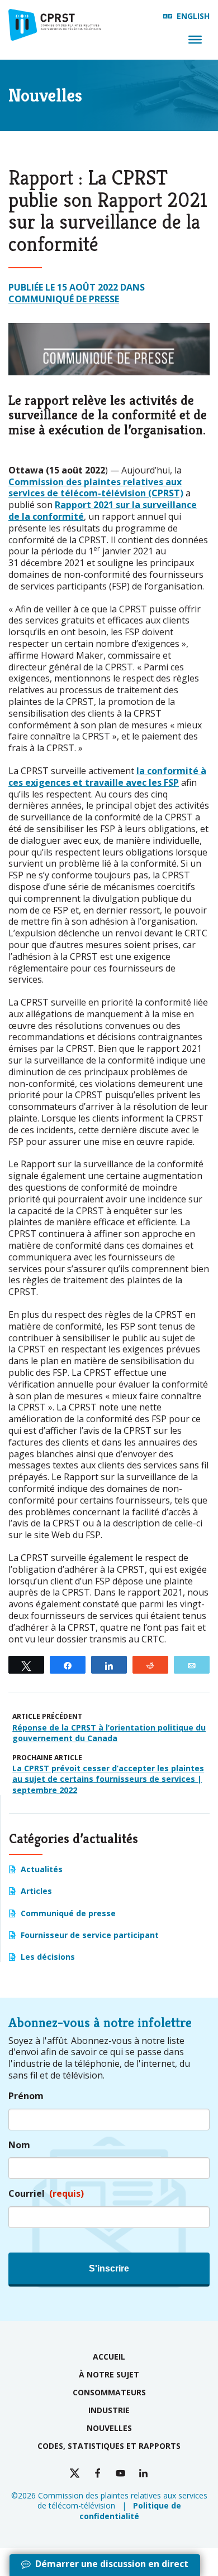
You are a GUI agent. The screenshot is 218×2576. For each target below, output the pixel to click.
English (193, 16)
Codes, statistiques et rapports (109, 2446)
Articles (36, 1891)
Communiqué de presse (64, 299)
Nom (19, 2145)
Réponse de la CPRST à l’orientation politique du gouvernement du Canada (109, 1733)
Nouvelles (109, 2428)
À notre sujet (109, 2374)
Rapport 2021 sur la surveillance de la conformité (103, 511)
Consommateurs (109, 2392)
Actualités (42, 1869)
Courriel (46, 2194)
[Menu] (195, 40)
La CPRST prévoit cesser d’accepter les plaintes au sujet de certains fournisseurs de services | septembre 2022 (108, 1779)
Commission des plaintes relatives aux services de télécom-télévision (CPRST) (96, 488)
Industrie (109, 2410)
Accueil (109, 2357)
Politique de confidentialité (130, 2510)
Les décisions (48, 1957)
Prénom (26, 2096)
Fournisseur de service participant (90, 1935)
